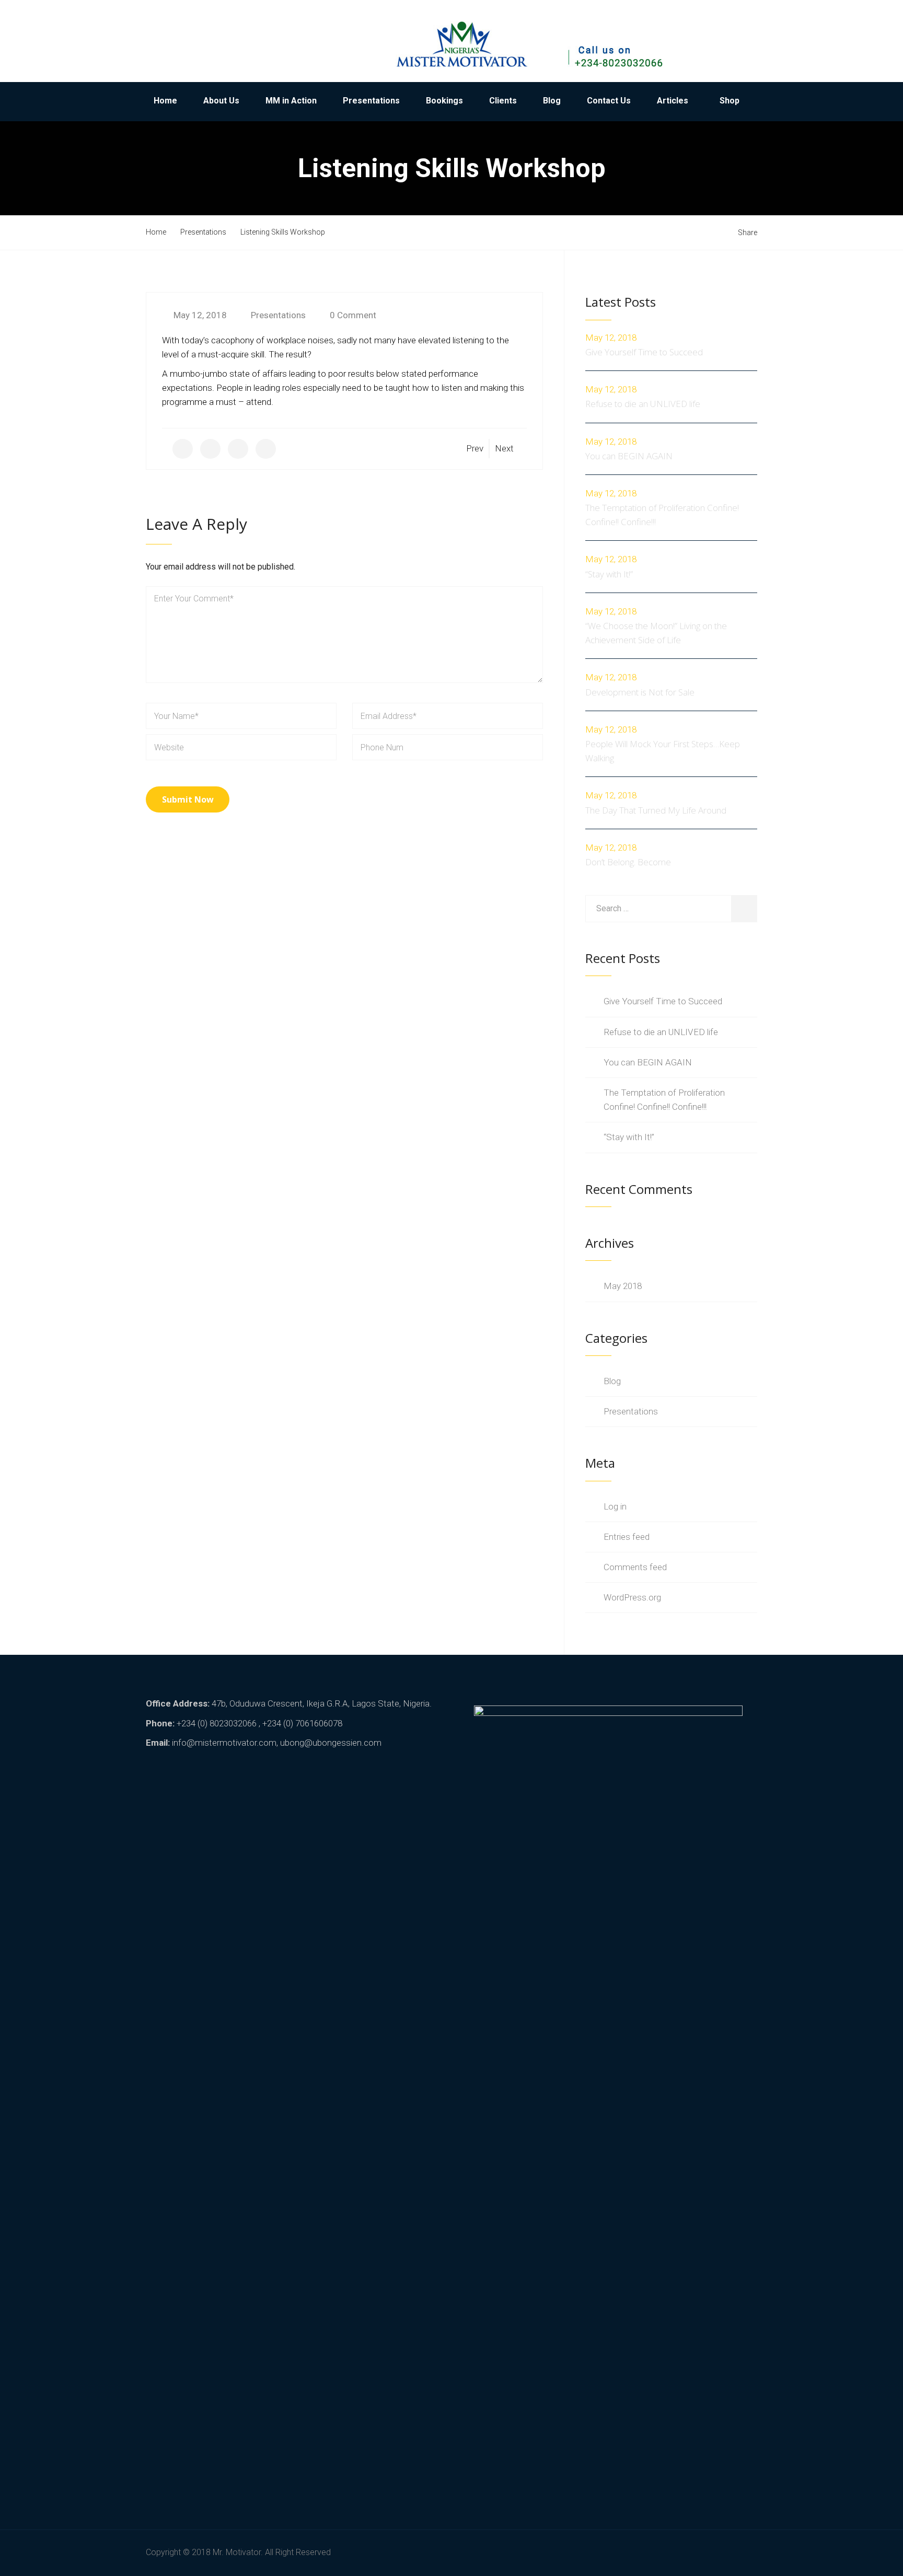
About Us (221, 101)
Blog (552, 101)
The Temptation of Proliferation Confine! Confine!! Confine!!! (662, 515)
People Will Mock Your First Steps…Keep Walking (663, 751)
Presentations (371, 101)
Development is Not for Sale (640, 692)
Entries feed (627, 1537)
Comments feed (635, 1567)
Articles (673, 101)
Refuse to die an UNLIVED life (643, 404)
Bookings (444, 101)
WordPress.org (632, 1597)
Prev (475, 448)
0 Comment (353, 315)
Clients (503, 101)
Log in (615, 1506)
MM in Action (291, 101)
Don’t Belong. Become (628, 862)
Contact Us (609, 101)
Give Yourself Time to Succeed (644, 352)
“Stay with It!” (609, 574)
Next (504, 448)
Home (165, 101)
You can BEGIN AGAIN (629, 456)
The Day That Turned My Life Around (656, 810)
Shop (730, 101)
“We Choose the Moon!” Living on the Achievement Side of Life (656, 633)
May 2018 (623, 1286)
